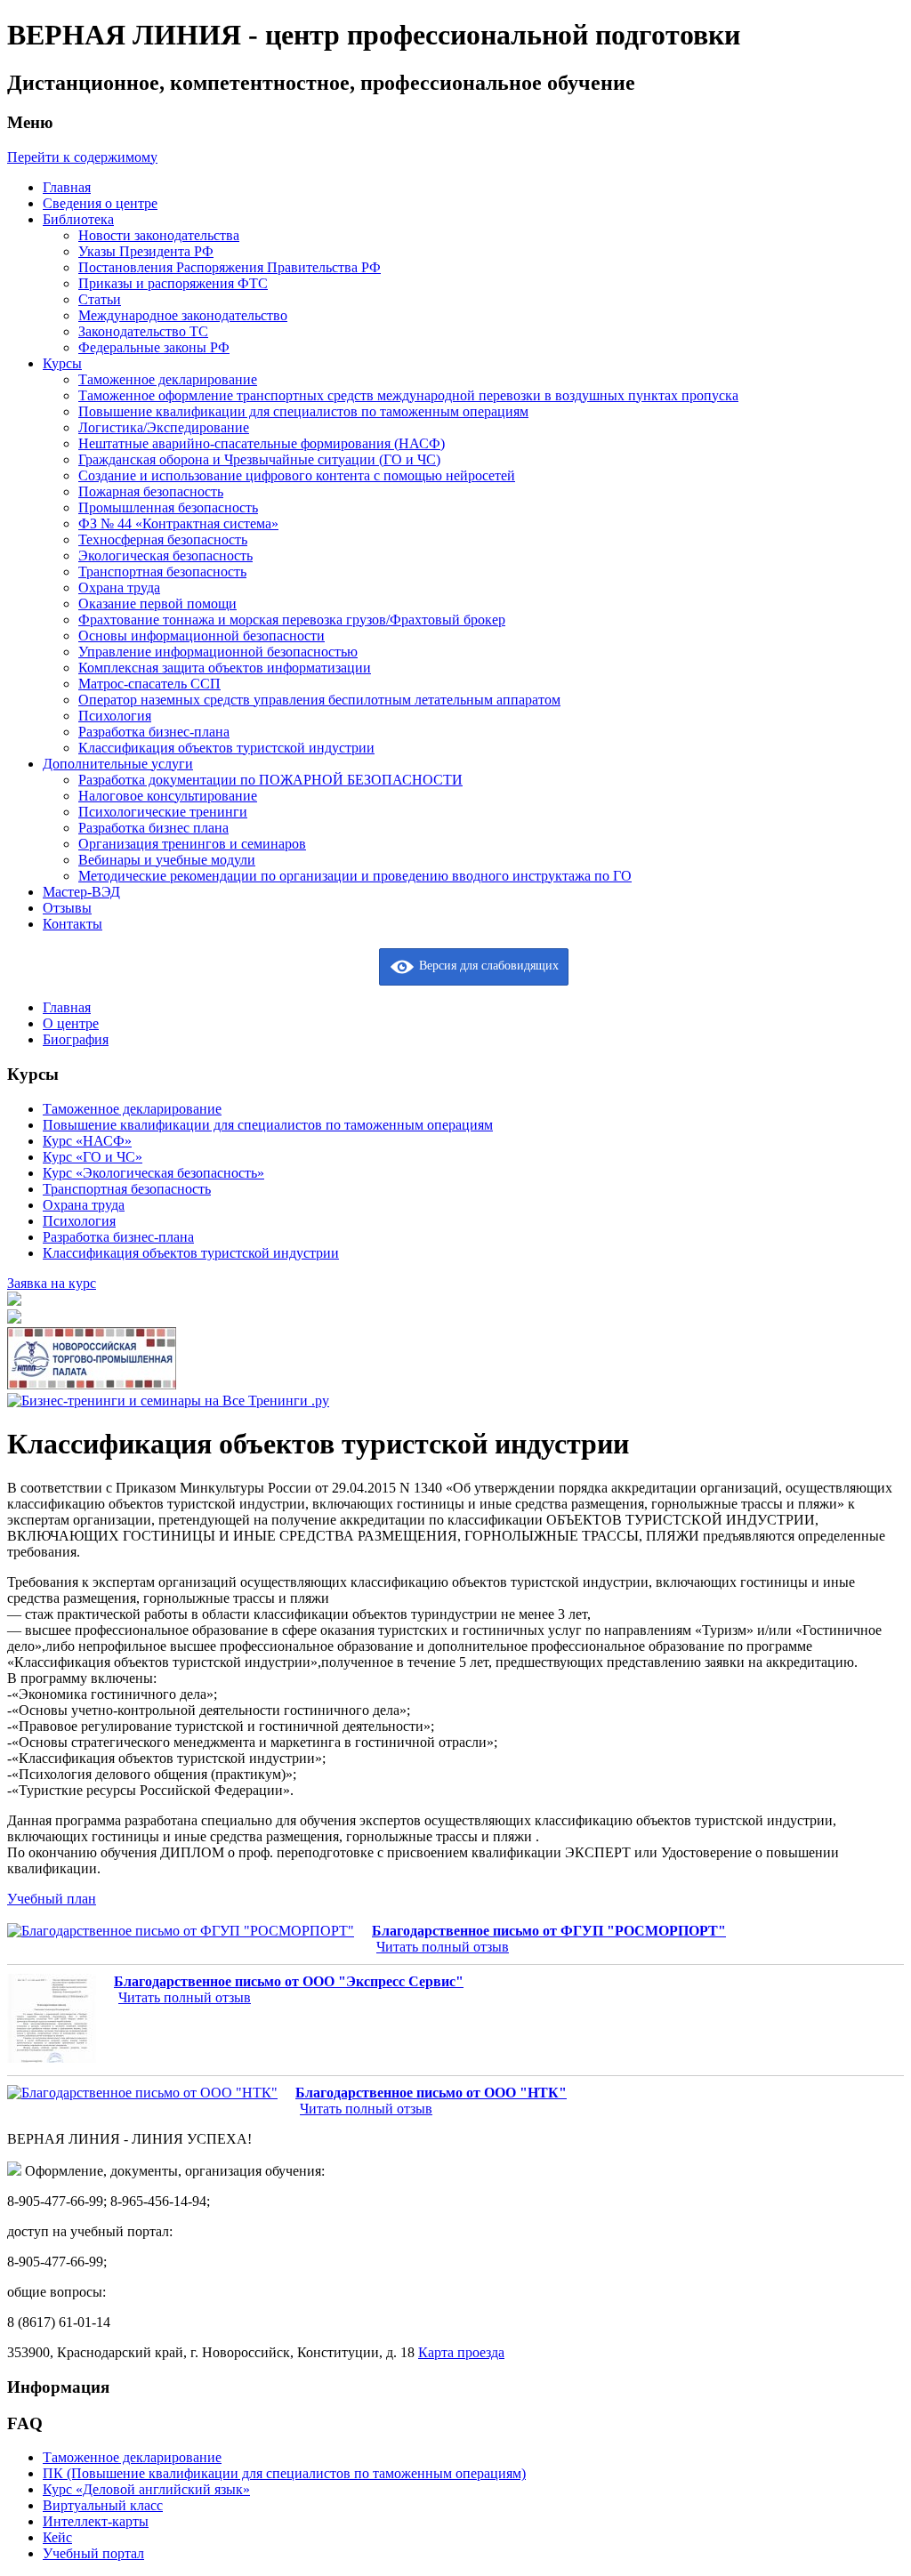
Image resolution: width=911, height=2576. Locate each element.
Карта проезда (461, 2352)
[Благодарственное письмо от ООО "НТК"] (142, 2093)
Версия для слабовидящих (487, 966)
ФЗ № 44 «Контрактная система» (178, 523)
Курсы (62, 363)
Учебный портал (93, 2553)
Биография (76, 1039)
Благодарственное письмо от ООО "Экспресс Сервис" (289, 1981)
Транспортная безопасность (162, 572)
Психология (115, 716)
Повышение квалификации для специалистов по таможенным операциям (303, 411)
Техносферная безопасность (163, 539)
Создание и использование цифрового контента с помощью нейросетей (297, 475)
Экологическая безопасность (165, 555)
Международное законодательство (183, 315)
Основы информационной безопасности (202, 636)
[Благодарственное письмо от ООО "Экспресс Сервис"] (52, 2020)
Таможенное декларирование (168, 379)
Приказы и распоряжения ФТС (173, 283)
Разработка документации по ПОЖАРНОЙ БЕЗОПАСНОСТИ (270, 780)
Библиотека (78, 219)
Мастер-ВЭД (81, 892)
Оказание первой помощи (157, 604)
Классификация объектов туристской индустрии (226, 748)
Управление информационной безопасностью (218, 652)
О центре (71, 1023)
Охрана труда (119, 588)
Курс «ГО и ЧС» (93, 1157)
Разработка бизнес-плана (154, 732)
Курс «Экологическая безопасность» (153, 1173)
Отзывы (67, 908)
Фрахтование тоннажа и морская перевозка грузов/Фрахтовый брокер (292, 620)
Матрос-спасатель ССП (149, 684)
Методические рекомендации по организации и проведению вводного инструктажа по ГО (355, 876)
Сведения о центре (100, 203)
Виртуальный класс (103, 2505)
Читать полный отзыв (443, 1947)
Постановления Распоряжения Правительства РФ (230, 267)
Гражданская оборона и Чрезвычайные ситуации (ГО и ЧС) (259, 459)
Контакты (73, 924)
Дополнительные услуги (118, 764)
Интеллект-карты (96, 2521)
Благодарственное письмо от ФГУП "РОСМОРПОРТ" (549, 1931)
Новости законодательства (159, 235)
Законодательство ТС (143, 331)
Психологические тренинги (163, 812)
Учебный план (52, 1899)
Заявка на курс (52, 1283)
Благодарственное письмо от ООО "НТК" (431, 2093)
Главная (67, 187)
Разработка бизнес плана (153, 828)
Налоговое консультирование (168, 796)
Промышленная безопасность (168, 507)
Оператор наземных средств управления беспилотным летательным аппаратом (319, 700)
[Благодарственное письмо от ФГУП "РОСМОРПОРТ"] (181, 1931)
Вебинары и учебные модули (167, 860)
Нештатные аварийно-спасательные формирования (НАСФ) (262, 443)
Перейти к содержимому (82, 157)
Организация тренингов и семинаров (192, 844)
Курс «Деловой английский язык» (146, 2489)
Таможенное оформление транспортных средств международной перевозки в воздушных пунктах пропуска (408, 395)
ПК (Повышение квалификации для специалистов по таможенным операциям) (284, 2473)
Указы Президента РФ (146, 251)
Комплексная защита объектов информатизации (225, 668)
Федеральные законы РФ (154, 347)
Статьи (100, 299)
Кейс (57, 2537)
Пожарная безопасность (151, 491)
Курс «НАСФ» (87, 1141)
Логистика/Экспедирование (164, 427)
